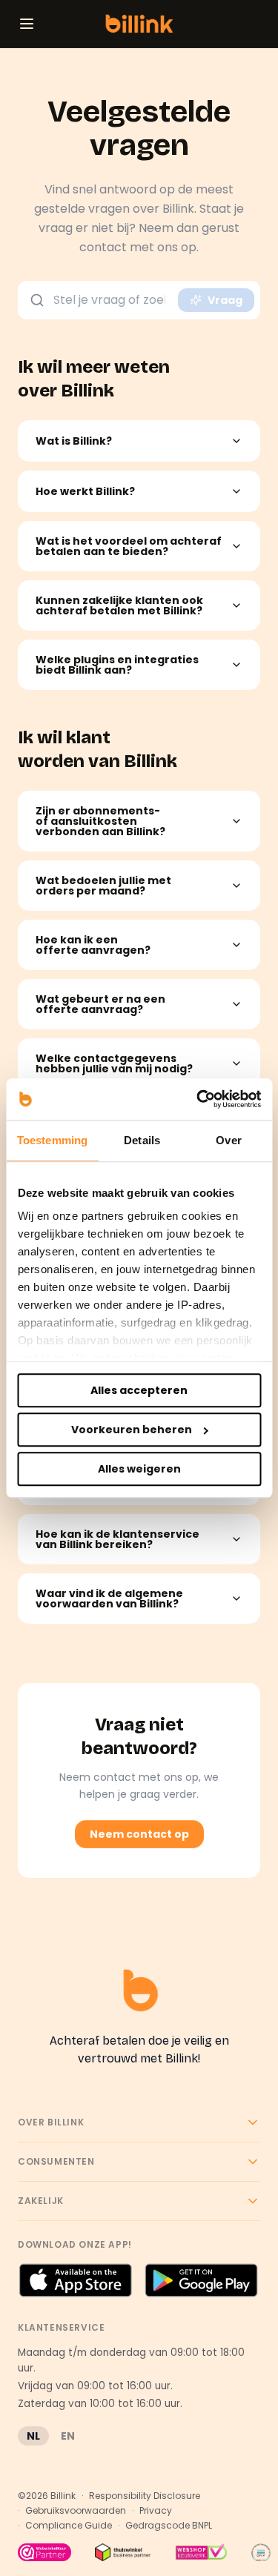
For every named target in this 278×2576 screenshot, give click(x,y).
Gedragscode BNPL (169, 2526)
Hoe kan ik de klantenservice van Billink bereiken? (118, 1539)
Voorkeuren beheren (132, 1430)
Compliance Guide (69, 2526)
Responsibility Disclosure (145, 2496)
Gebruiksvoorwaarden (76, 2511)
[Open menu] (27, 24)
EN (68, 2436)
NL (33, 2436)
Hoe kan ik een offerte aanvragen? (93, 945)
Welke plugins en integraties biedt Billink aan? (117, 665)
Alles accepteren (139, 1390)
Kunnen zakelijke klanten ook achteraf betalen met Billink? (119, 605)
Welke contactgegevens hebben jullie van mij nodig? (114, 1063)
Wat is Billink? (74, 441)
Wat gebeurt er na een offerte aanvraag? (100, 1004)
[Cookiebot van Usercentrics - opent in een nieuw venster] (198, 1099)
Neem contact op (139, 1834)
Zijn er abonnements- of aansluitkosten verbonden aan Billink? (100, 821)
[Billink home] (139, 24)
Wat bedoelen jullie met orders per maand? (103, 886)
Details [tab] (142, 1140)
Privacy (156, 2511)
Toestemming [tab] (52, 1140)
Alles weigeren (139, 1469)
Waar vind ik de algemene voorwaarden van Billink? (109, 1599)
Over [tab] (228, 1140)
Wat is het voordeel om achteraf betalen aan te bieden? (129, 546)
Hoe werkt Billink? (85, 491)
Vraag (225, 300)
